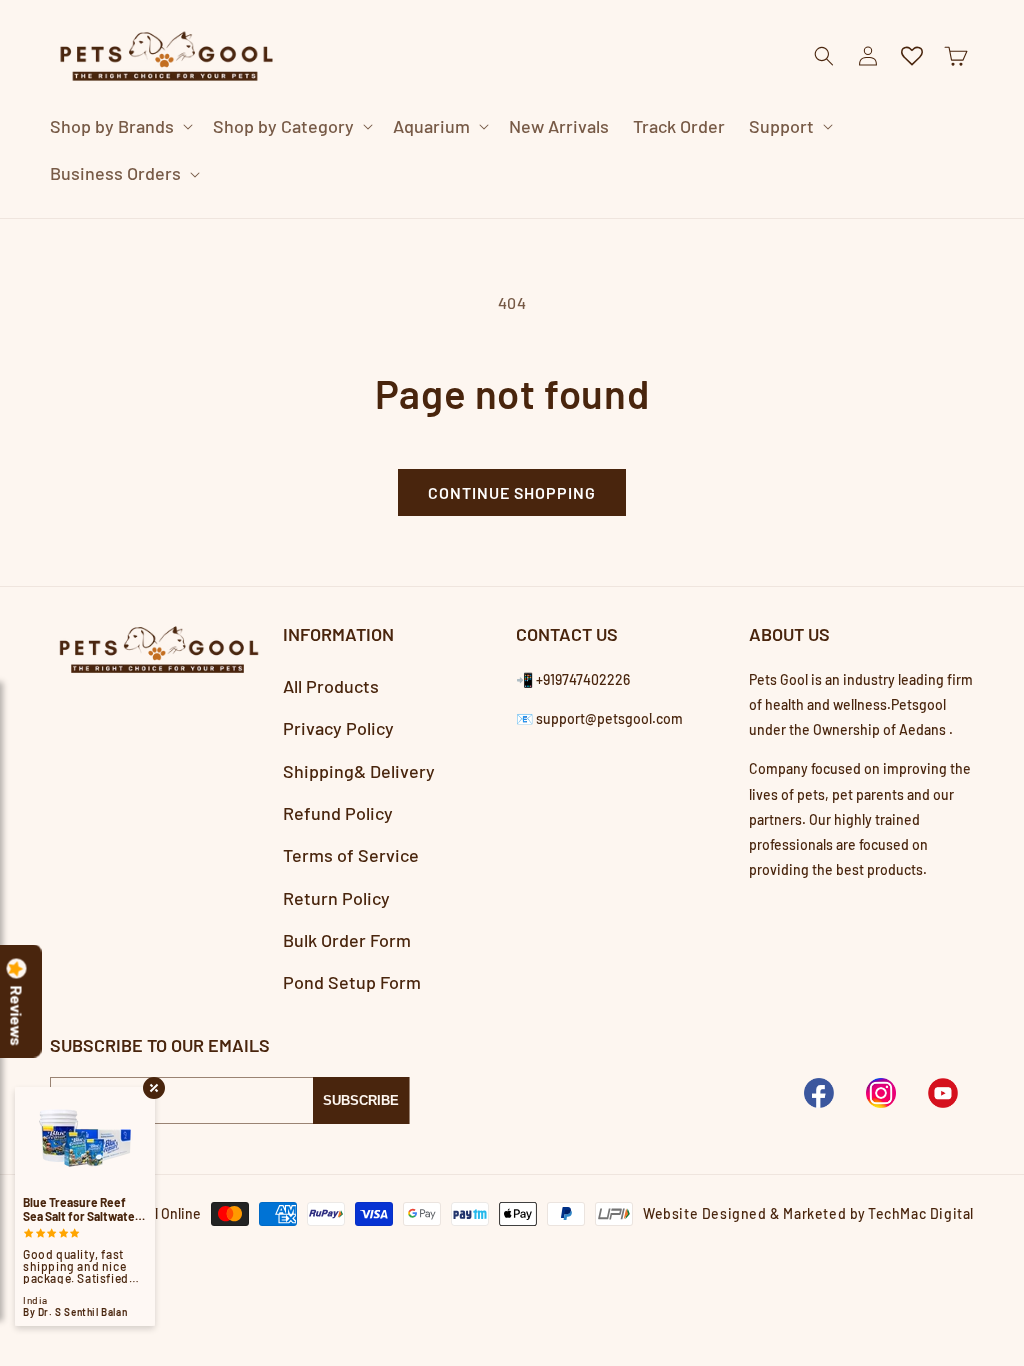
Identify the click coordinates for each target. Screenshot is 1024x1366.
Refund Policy (338, 813)
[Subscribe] (361, 1100)
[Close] (886, 218)
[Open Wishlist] (912, 56)
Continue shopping (512, 492)
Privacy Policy (338, 728)
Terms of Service (351, 855)
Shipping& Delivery (359, 771)
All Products (331, 686)
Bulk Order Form (347, 940)
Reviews (17, 1016)
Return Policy (336, 898)
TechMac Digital (921, 1213)
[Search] (836, 218)
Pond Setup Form (352, 982)
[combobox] (488, 217)
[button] (119, 126)
